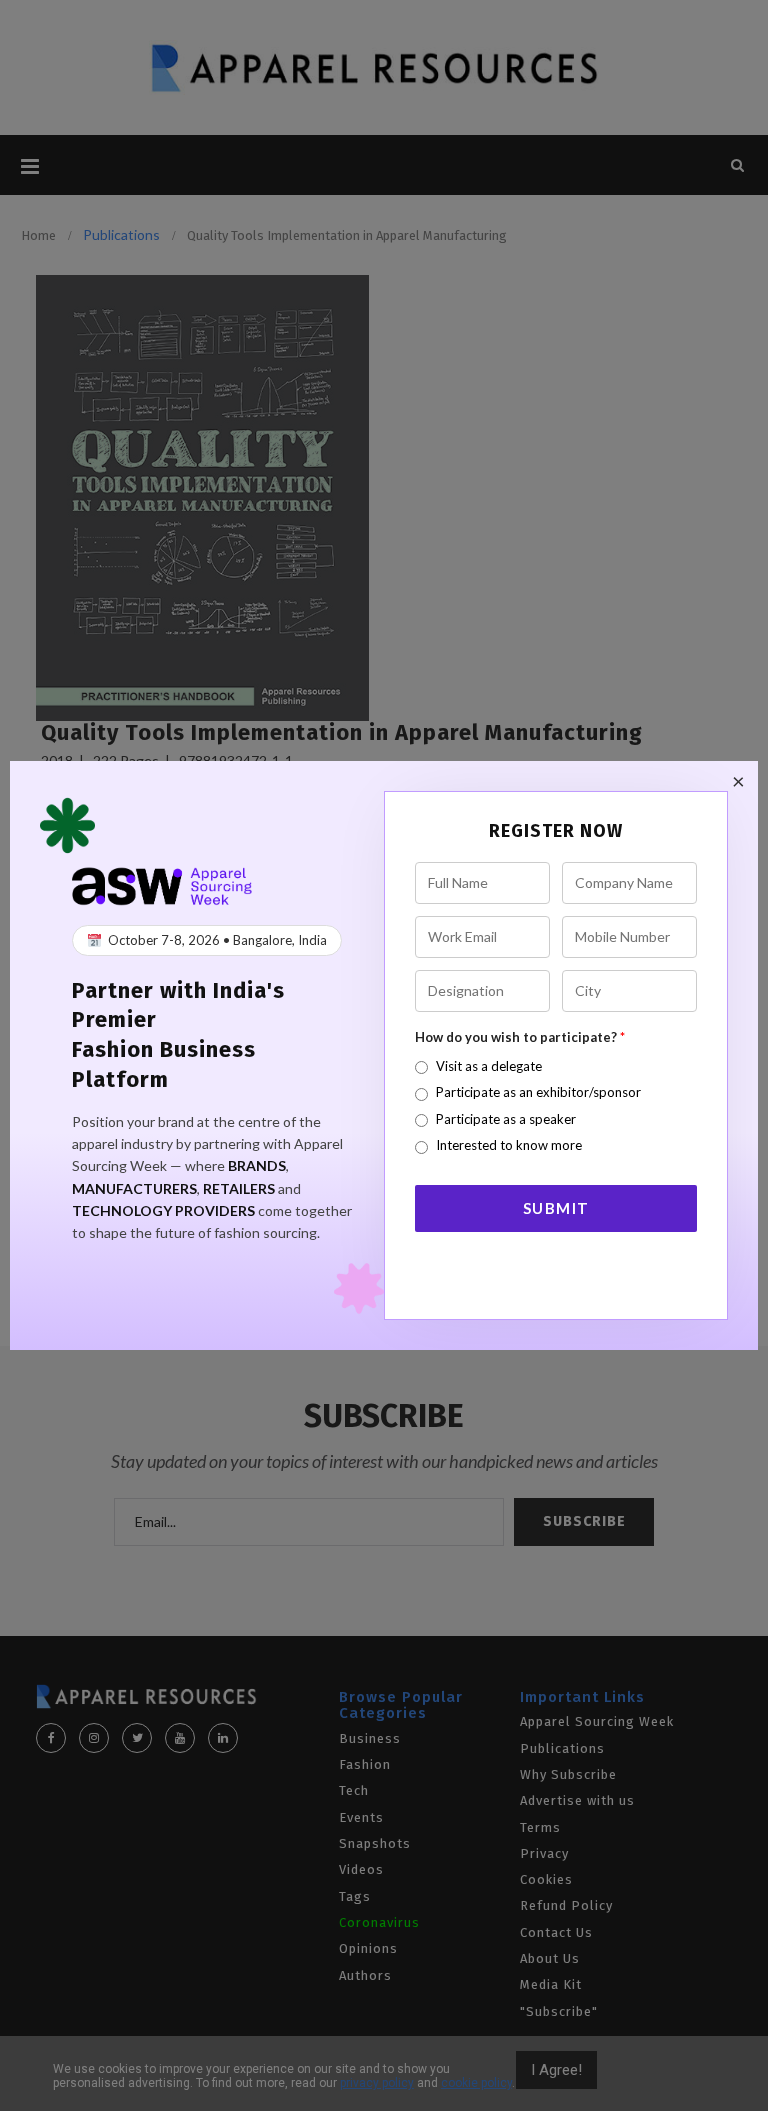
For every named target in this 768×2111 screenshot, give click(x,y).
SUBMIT (556, 1208)
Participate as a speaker (506, 1119)
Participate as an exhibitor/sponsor (538, 1092)
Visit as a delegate (489, 1066)
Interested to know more (509, 1145)
